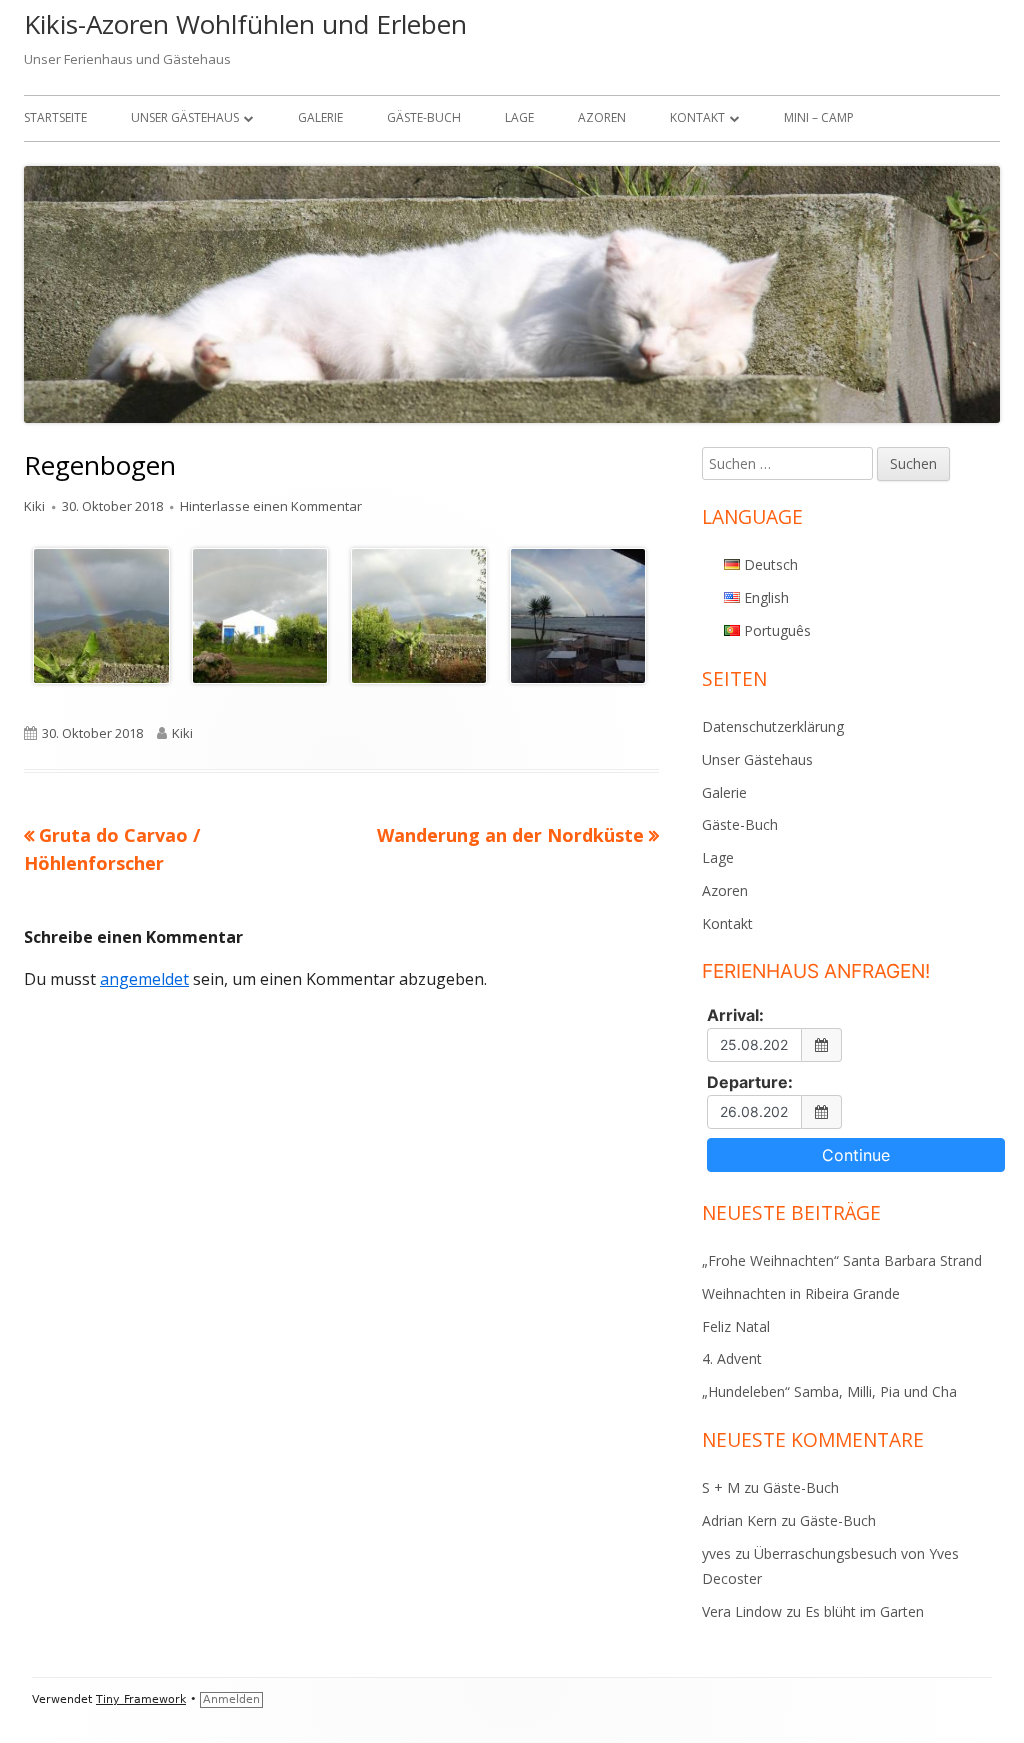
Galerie (320, 117)
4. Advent (732, 1358)
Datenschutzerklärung (773, 726)
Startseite (55, 117)
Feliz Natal (736, 1326)
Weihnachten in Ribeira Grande (801, 1293)
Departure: (750, 1082)
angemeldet (144, 979)
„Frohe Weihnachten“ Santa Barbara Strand (842, 1260)
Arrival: (735, 1015)
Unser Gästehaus (185, 117)
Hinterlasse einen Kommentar (271, 506)
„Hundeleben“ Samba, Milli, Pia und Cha (829, 1391)
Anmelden (231, 1699)
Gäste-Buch (424, 117)
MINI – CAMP (819, 117)
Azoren (602, 117)
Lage (519, 117)
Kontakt (697, 117)
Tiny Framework (141, 1699)
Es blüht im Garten (864, 1611)
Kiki (34, 506)
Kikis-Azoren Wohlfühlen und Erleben (245, 24)
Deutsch (771, 564)
